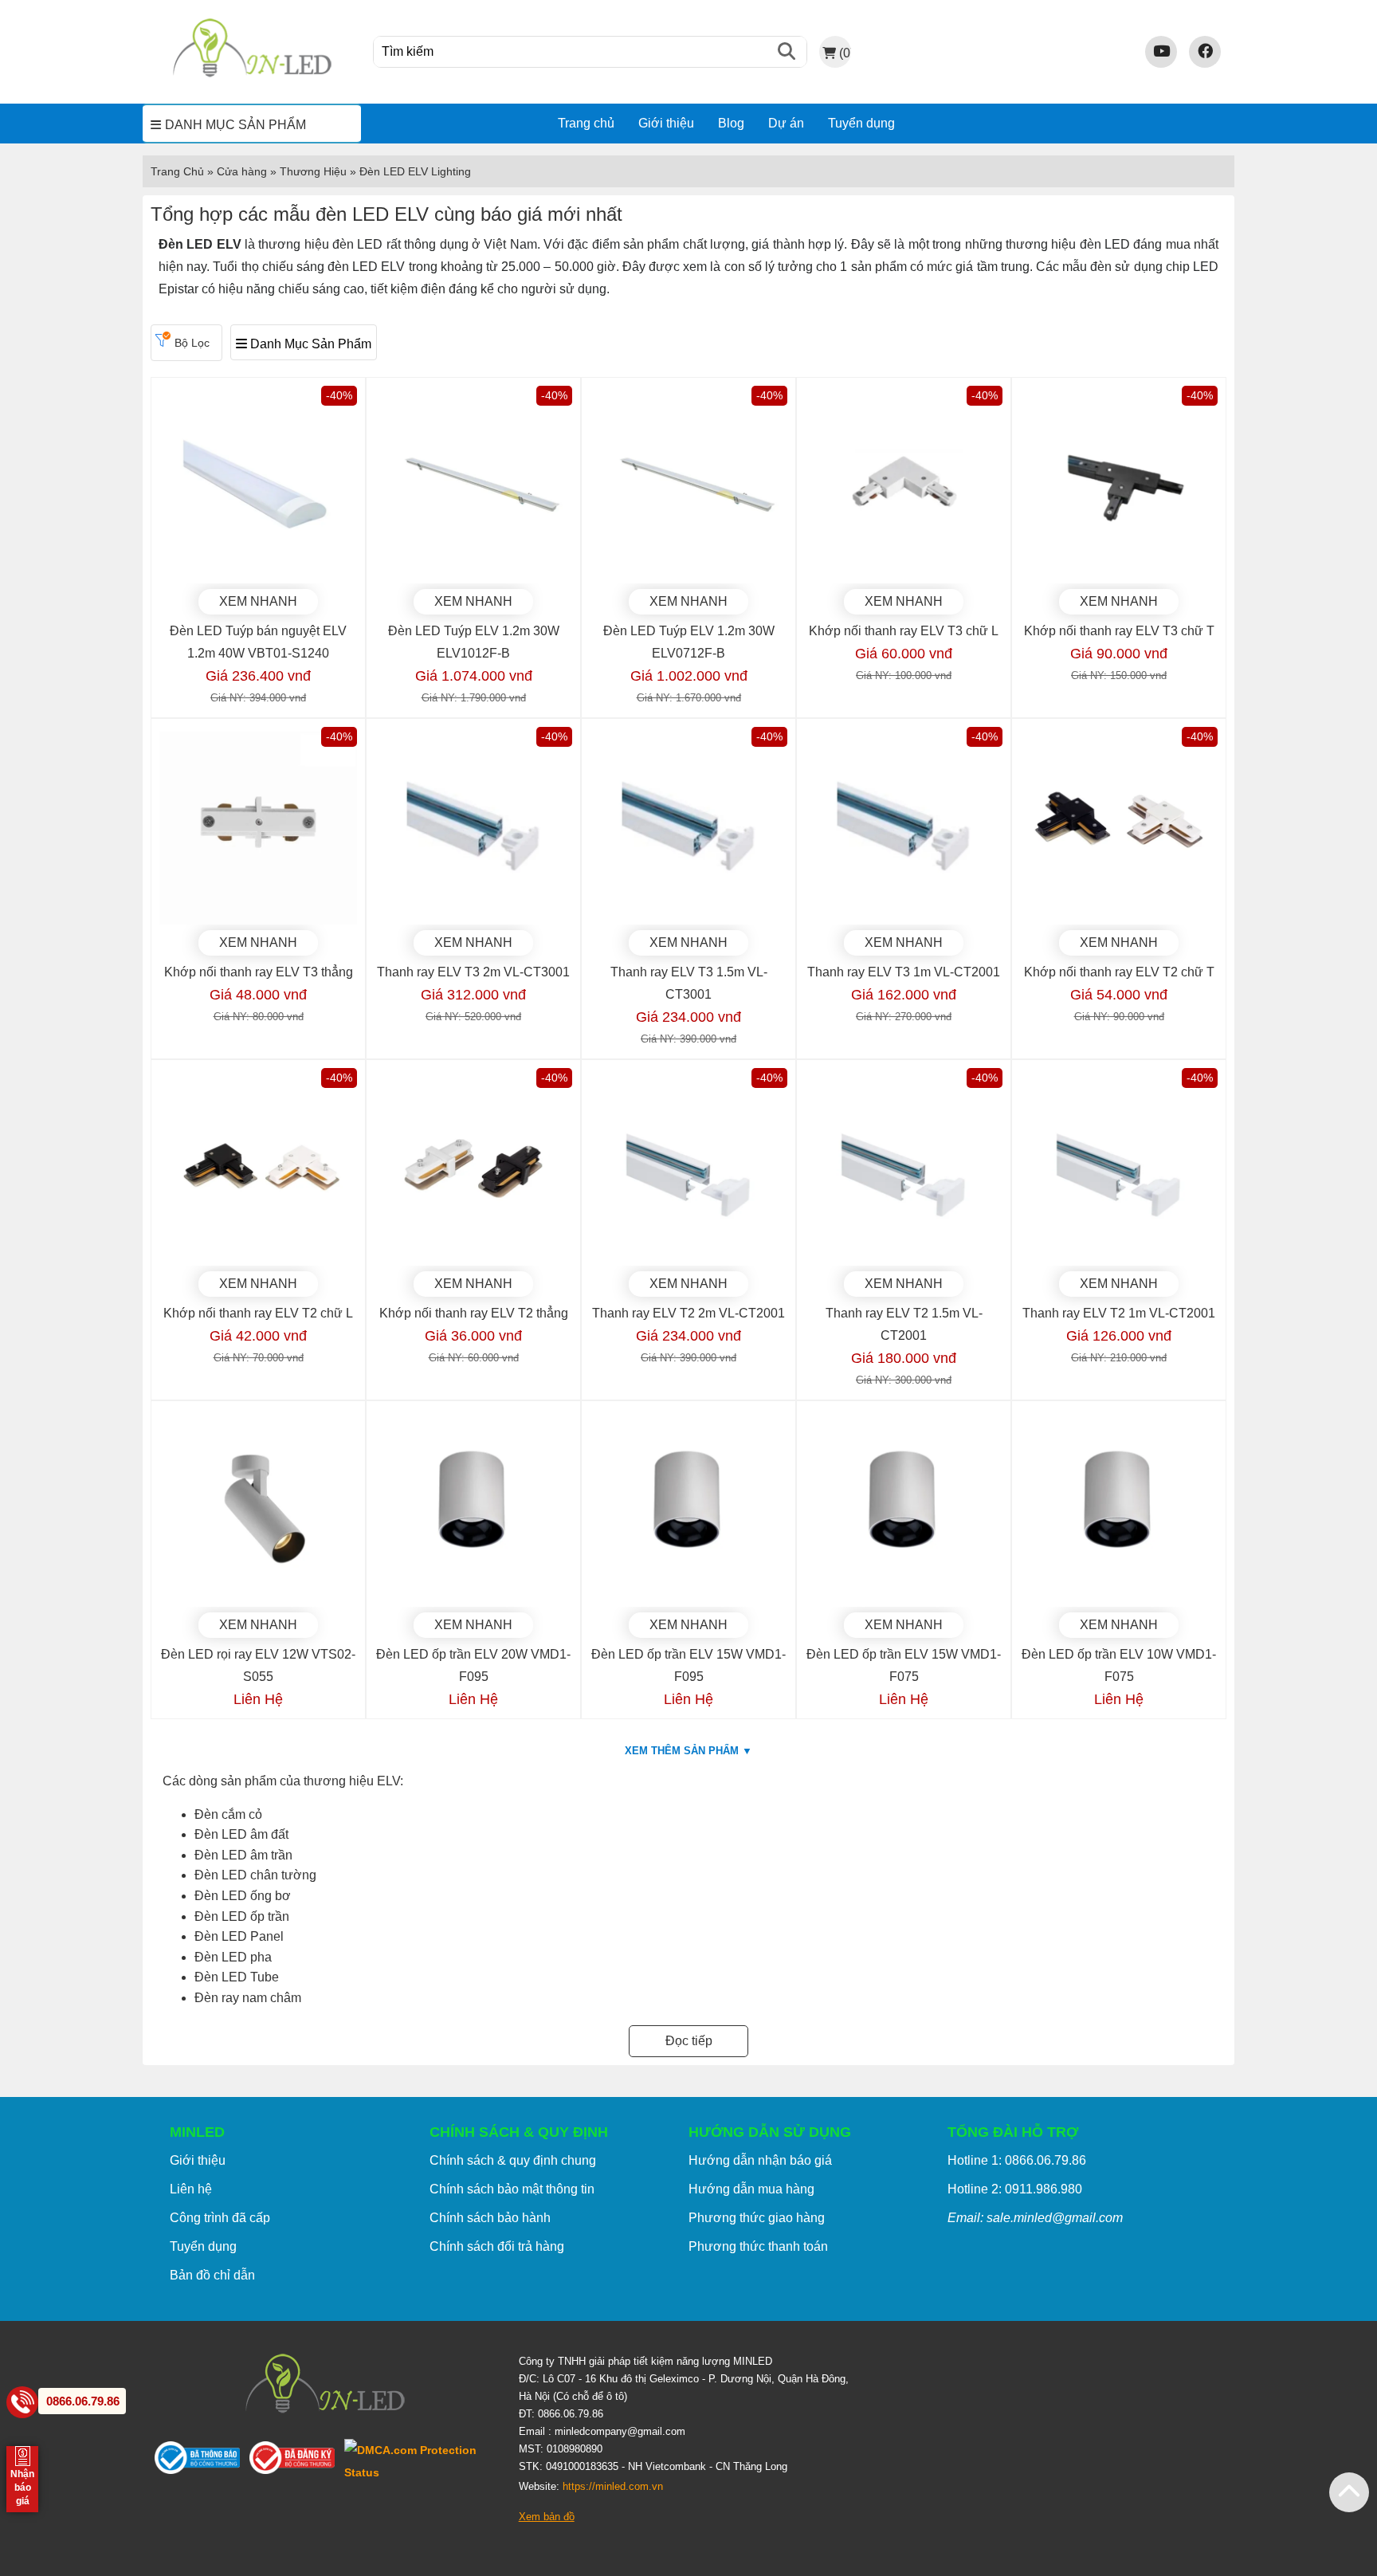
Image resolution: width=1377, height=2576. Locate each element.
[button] (1349, 2492)
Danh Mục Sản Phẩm (309, 344)
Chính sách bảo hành (490, 2218)
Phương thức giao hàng (757, 2218)
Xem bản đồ (547, 2517)
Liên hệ (191, 2189)
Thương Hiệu (313, 171)
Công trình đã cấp (220, 2218)
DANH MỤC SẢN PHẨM (235, 125)
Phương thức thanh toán (758, 2246)
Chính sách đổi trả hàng (497, 2246)
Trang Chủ (177, 171)
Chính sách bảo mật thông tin (512, 2189)
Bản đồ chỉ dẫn (212, 2275)
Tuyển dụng (861, 123)
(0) (845, 53)
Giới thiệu (666, 123)
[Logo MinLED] (252, 75)
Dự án (786, 123)
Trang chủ (586, 123)
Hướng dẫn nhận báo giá (760, 2160)
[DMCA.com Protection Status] (420, 2461)
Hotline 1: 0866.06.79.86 (1017, 2160)
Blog (731, 123)
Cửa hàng (242, 171)
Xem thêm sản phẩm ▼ (688, 1751)
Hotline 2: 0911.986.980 (1015, 2189)
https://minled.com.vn (613, 2486)
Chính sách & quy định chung (513, 2160)
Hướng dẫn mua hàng (751, 2189)
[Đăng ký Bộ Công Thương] (297, 2461)
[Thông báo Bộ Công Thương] (202, 2461)
